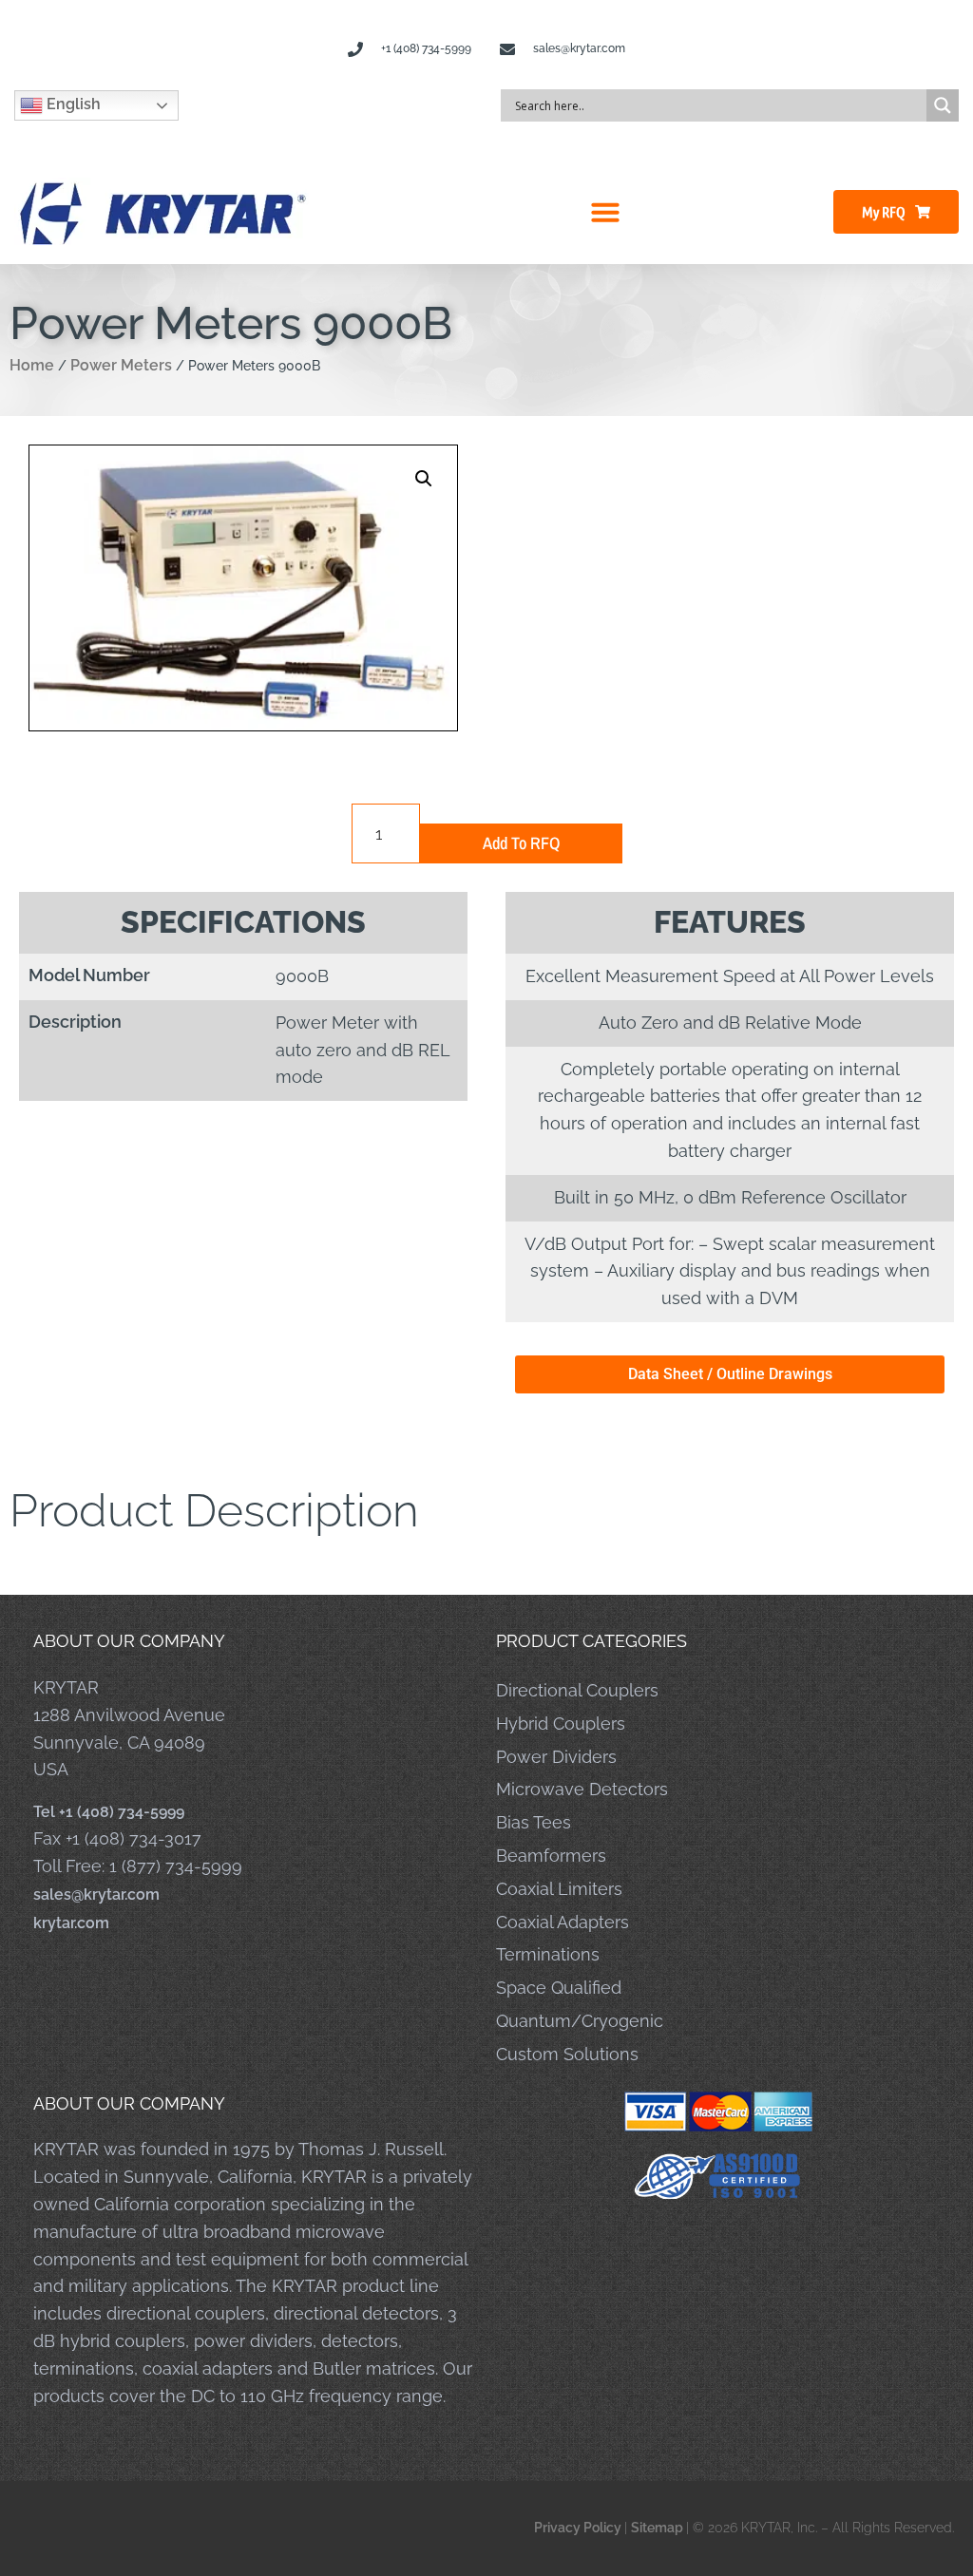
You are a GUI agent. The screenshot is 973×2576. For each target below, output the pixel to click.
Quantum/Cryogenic (580, 2021)
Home (32, 365)
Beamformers (551, 1856)
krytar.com (71, 1923)
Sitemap (658, 2528)
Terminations (548, 1954)
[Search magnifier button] (943, 105)
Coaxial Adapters (563, 1922)
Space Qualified (559, 1988)
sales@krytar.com (96, 1894)
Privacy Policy (579, 2528)
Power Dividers (556, 1757)
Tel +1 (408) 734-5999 (109, 1812)
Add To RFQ (521, 843)
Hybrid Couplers (561, 1724)
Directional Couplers (577, 1690)
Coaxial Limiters (559, 1889)
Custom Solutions (567, 2054)
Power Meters (121, 365)
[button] (605, 212)
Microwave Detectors (582, 1789)
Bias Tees (534, 1822)
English (72, 104)
